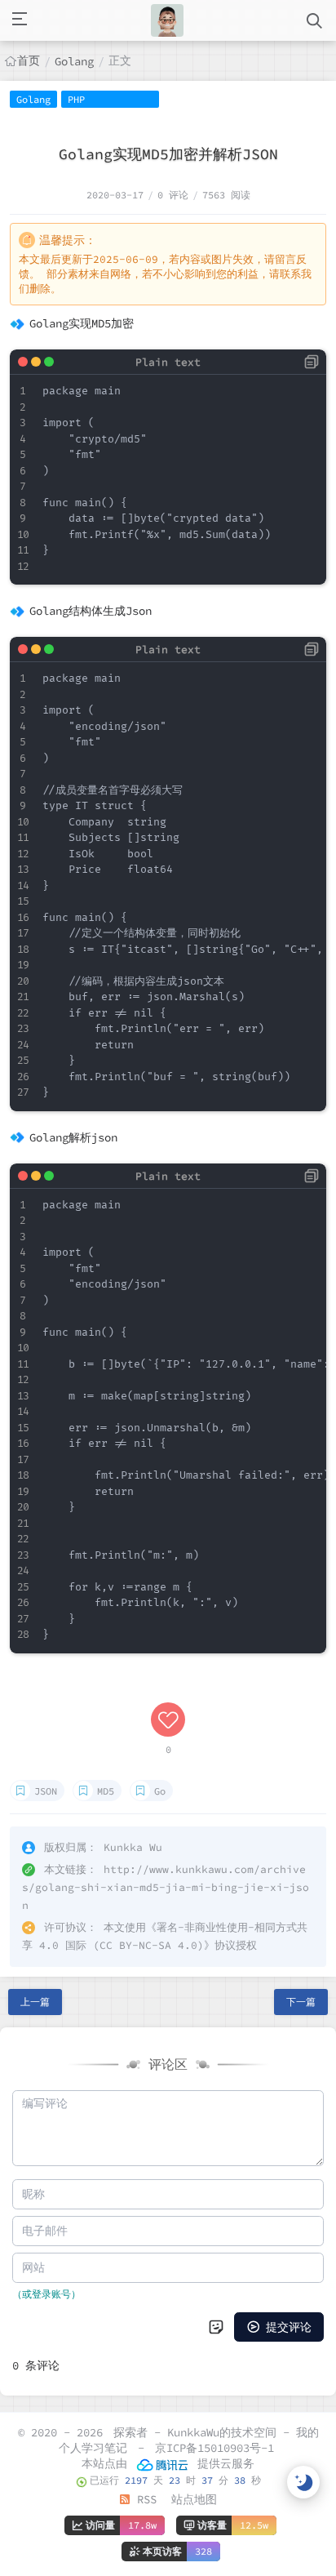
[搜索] (314, 21)
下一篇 (301, 2002)
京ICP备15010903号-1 (214, 2448)
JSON (46, 1791)
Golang (74, 61)
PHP (76, 99)
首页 (29, 60)
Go (160, 1791)
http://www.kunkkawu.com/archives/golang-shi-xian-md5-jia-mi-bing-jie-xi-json (166, 1887)
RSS (144, 2499)
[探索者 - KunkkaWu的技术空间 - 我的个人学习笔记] (167, 20)
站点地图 (194, 2499)
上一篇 (35, 2002)
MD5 (106, 1791)
